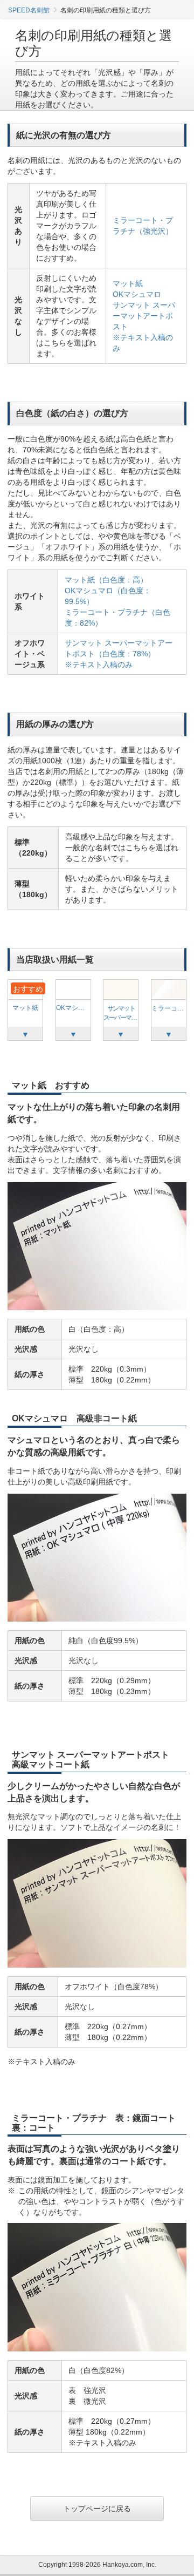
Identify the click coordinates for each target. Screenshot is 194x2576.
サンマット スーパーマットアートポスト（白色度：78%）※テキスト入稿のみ (119, 654)
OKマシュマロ (137, 294)
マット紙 (128, 283)
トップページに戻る (97, 2509)
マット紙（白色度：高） (106, 580)
